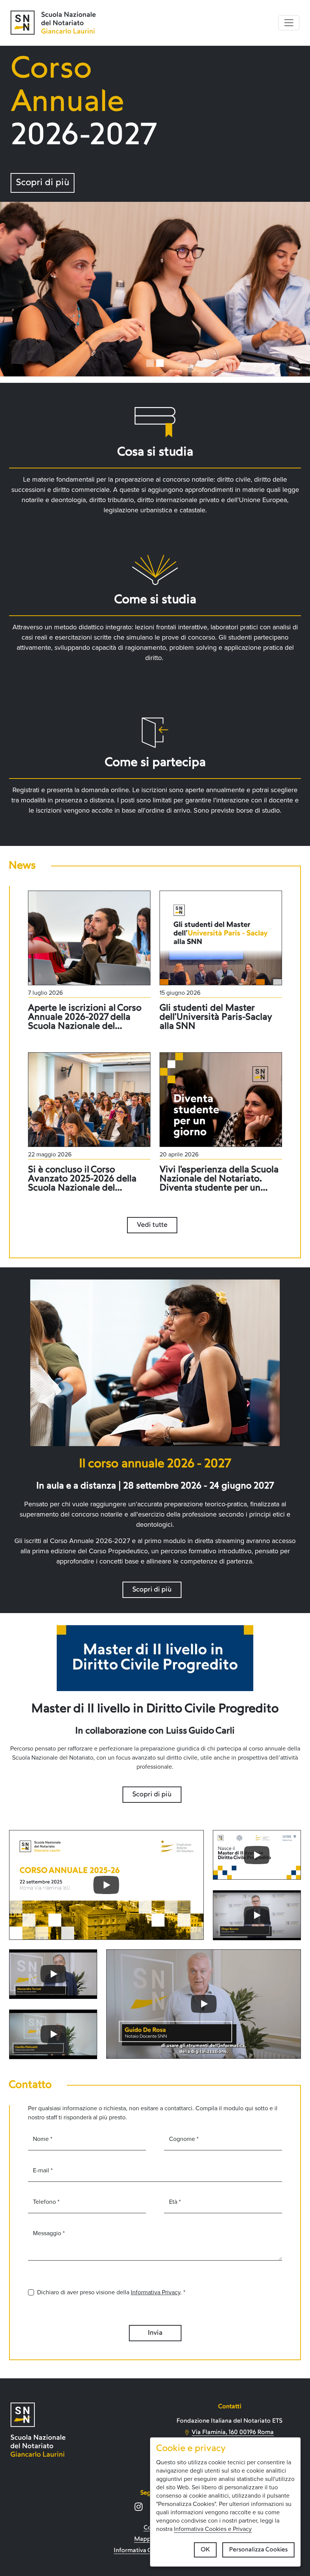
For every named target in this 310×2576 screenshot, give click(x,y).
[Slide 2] (160, 363)
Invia (155, 2333)
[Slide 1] (150, 363)
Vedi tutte (152, 1225)
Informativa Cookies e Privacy (213, 2529)
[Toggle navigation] (289, 23)
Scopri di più (43, 183)
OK (205, 2550)
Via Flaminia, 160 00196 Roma (233, 2432)
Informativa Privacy (156, 2292)
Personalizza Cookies (258, 2550)
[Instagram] (139, 2507)
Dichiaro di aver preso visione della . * (111, 2292)
